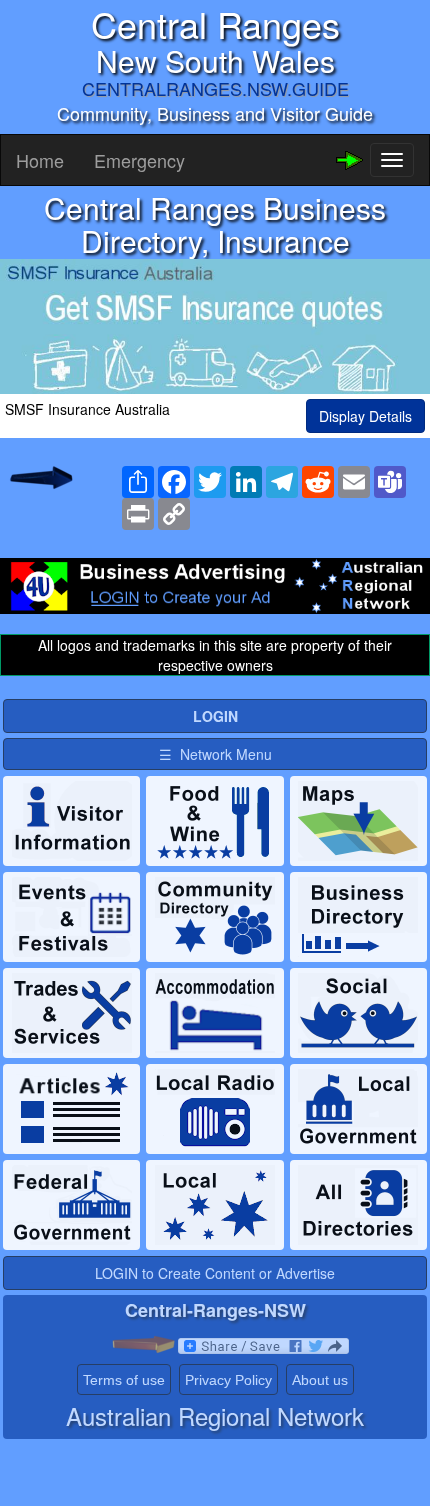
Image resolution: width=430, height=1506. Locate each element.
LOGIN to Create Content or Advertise (215, 1273)
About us (320, 1380)
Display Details (365, 416)
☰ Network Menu (215, 754)
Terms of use (124, 1380)
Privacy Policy (228, 1380)
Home (40, 160)
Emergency (139, 160)
